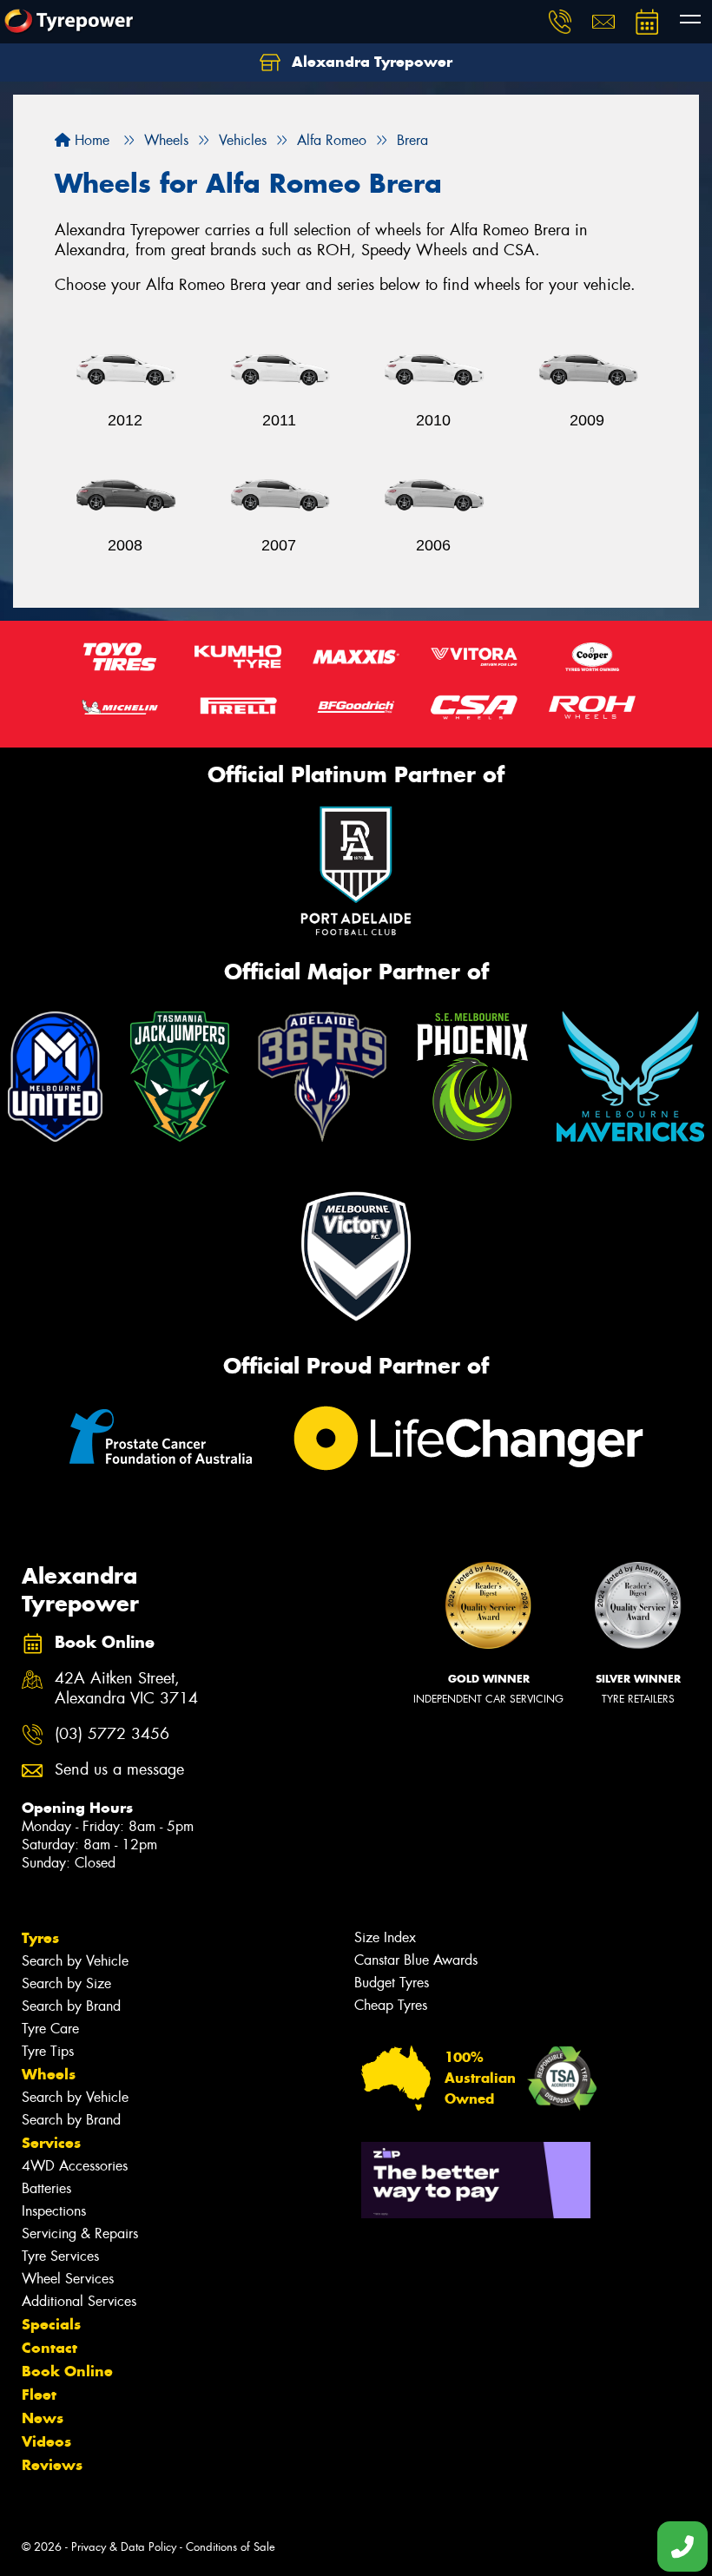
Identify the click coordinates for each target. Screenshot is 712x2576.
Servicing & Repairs (80, 2233)
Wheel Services (68, 2279)
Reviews (52, 2465)
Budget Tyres (392, 1983)
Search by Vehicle (75, 1961)
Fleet (39, 2395)
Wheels (49, 2074)
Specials (51, 2324)
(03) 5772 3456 (112, 1734)
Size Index (385, 1937)
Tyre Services (60, 2256)
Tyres (40, 1938)
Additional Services (79, 2301)
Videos (46, 2441)
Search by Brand (71, 2006)
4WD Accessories (75, 2166)
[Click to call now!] (560, 22)
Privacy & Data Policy (124, 2547)
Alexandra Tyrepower (370, 62)
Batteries (46, 2188)
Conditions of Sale (231, 2547)
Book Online (67, 2371)
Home (90, 140)
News (43, 2418)
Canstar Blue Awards (416, 1960)
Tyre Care (50, 2029)
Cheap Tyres (391, 2005)
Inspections (54, 2211)
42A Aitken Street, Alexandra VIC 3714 (126, 1689)
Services (51, 2143)
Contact (49, 2348)
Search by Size (66, 1983)
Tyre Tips (48, 2051)
